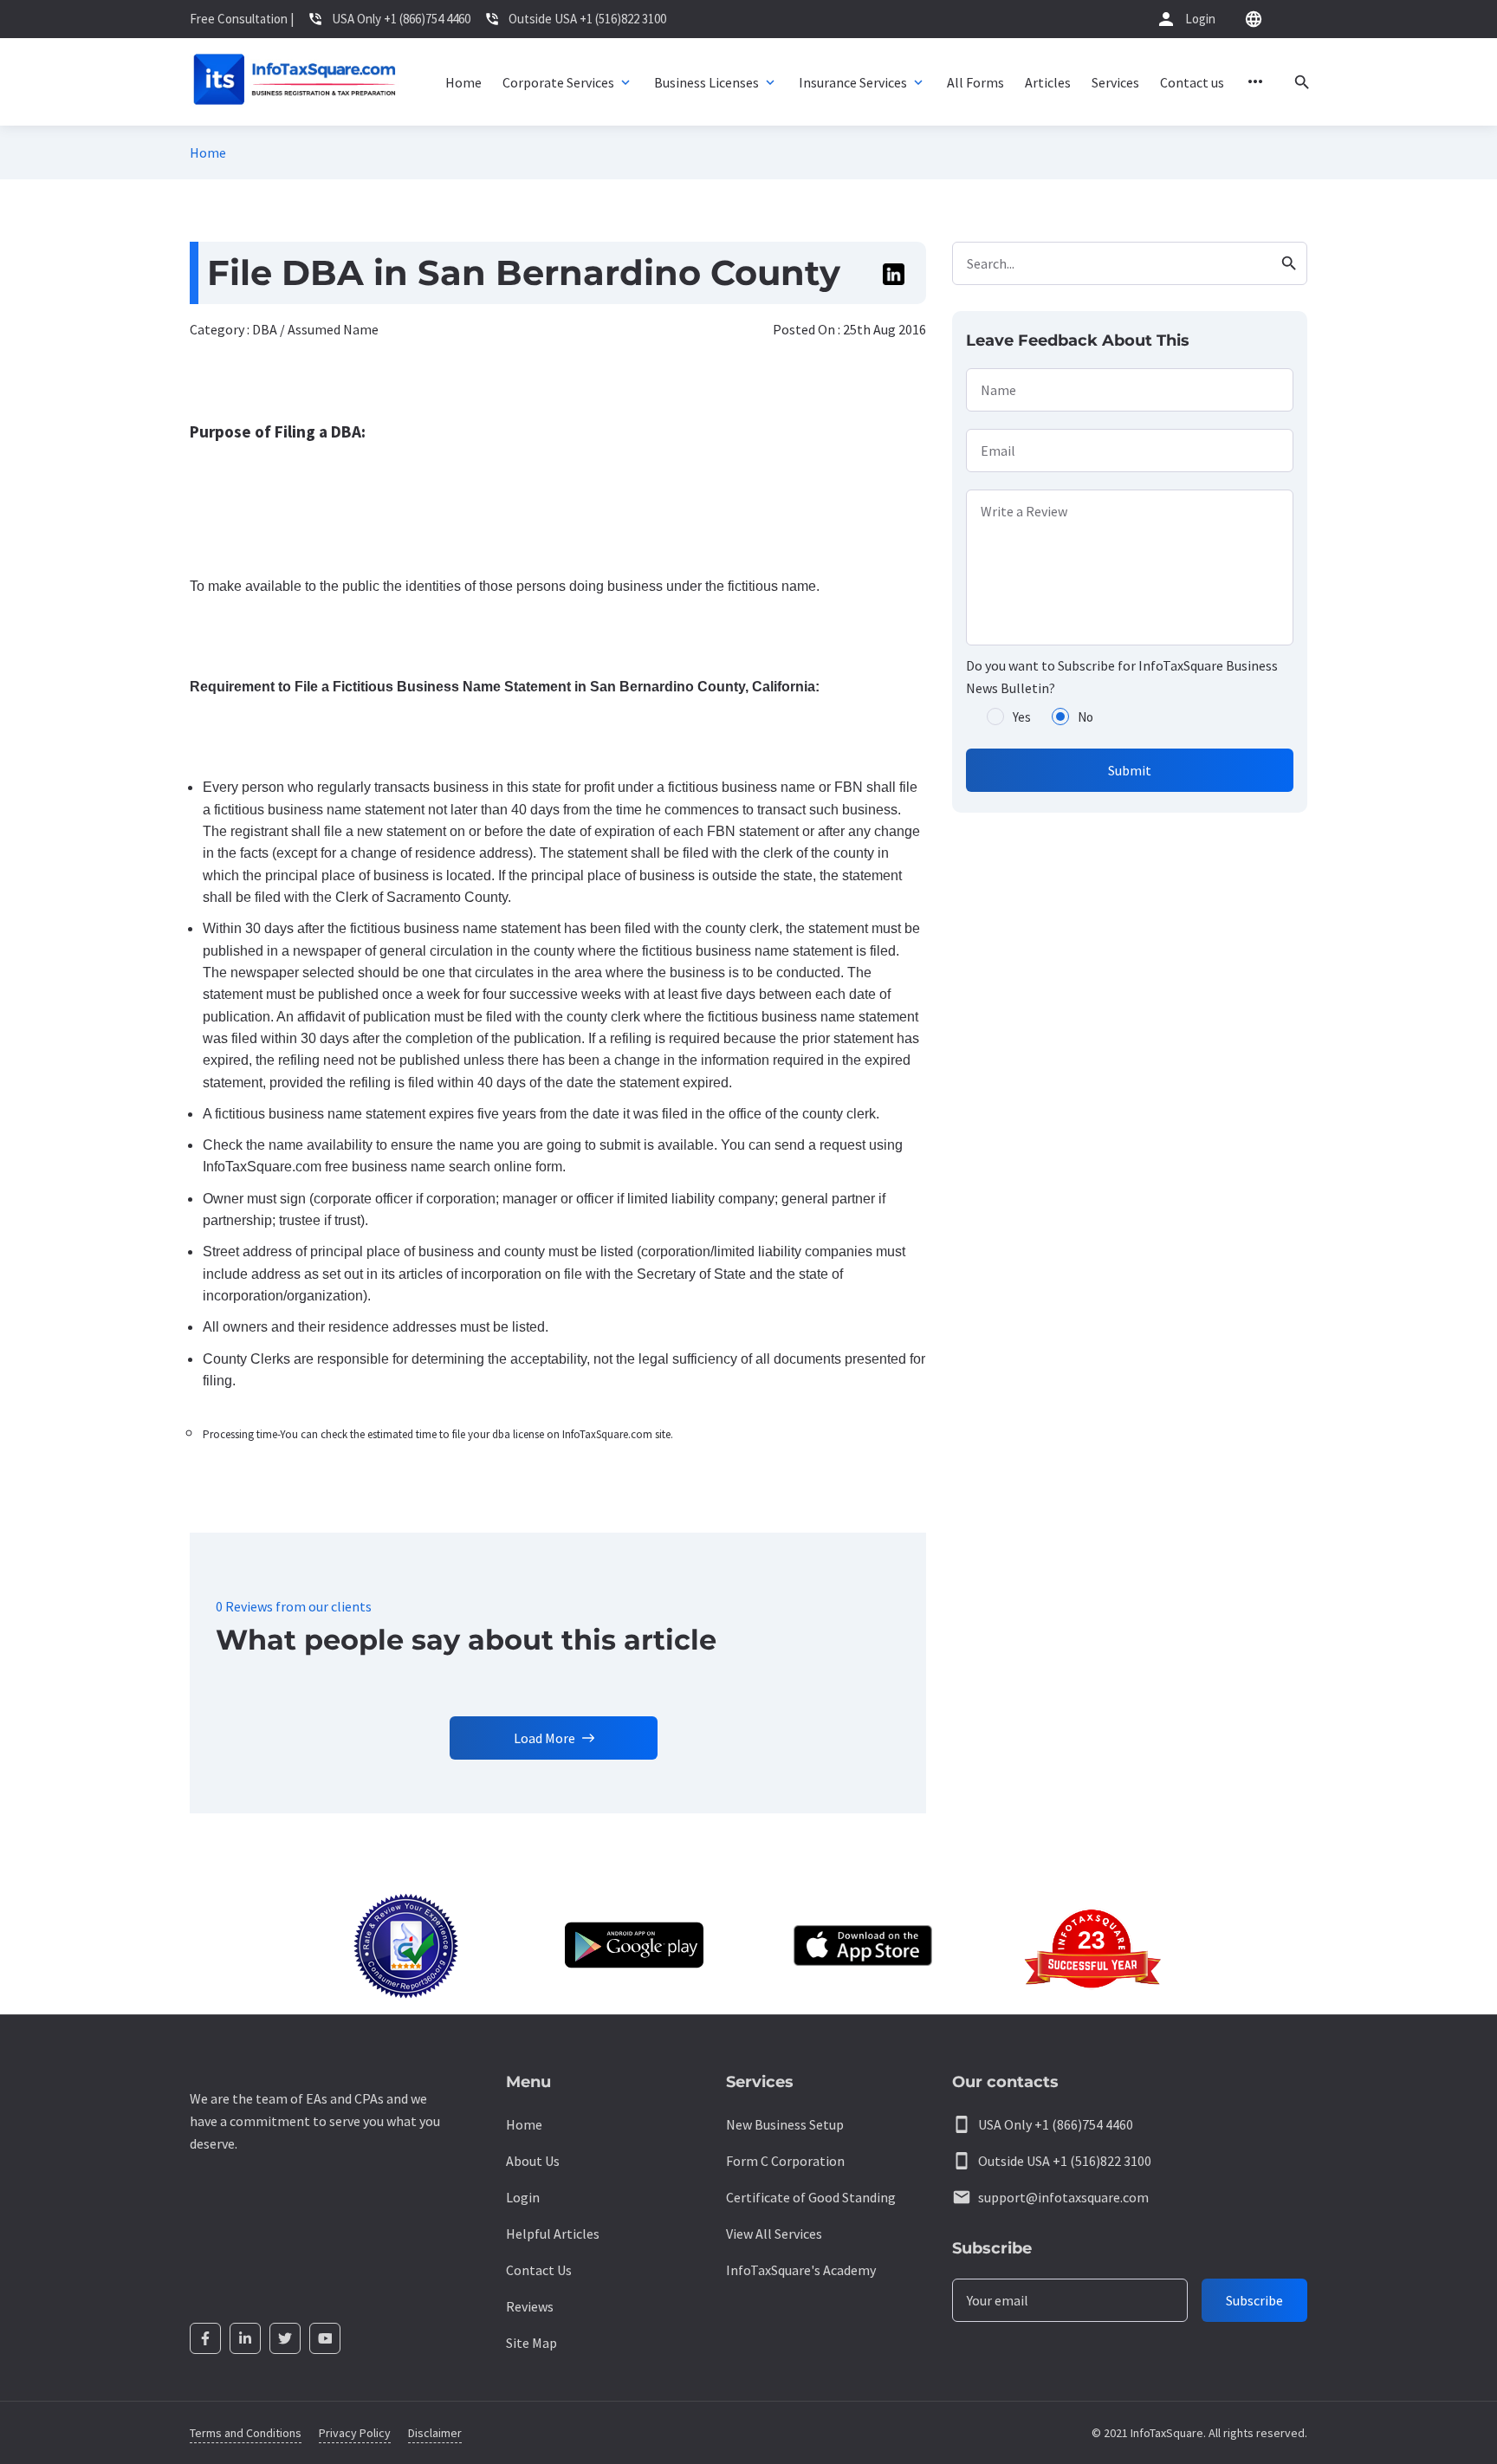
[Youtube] (325, 2338)
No (1085, 717)
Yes (1022, 717)
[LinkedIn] (245, 2338)
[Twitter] (285, 2338)
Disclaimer (435, 2433)
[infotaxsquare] (294, 82)
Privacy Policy (355, 2433)
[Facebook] (205, 2338)
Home (208, 152)
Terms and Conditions (246, 2433)
